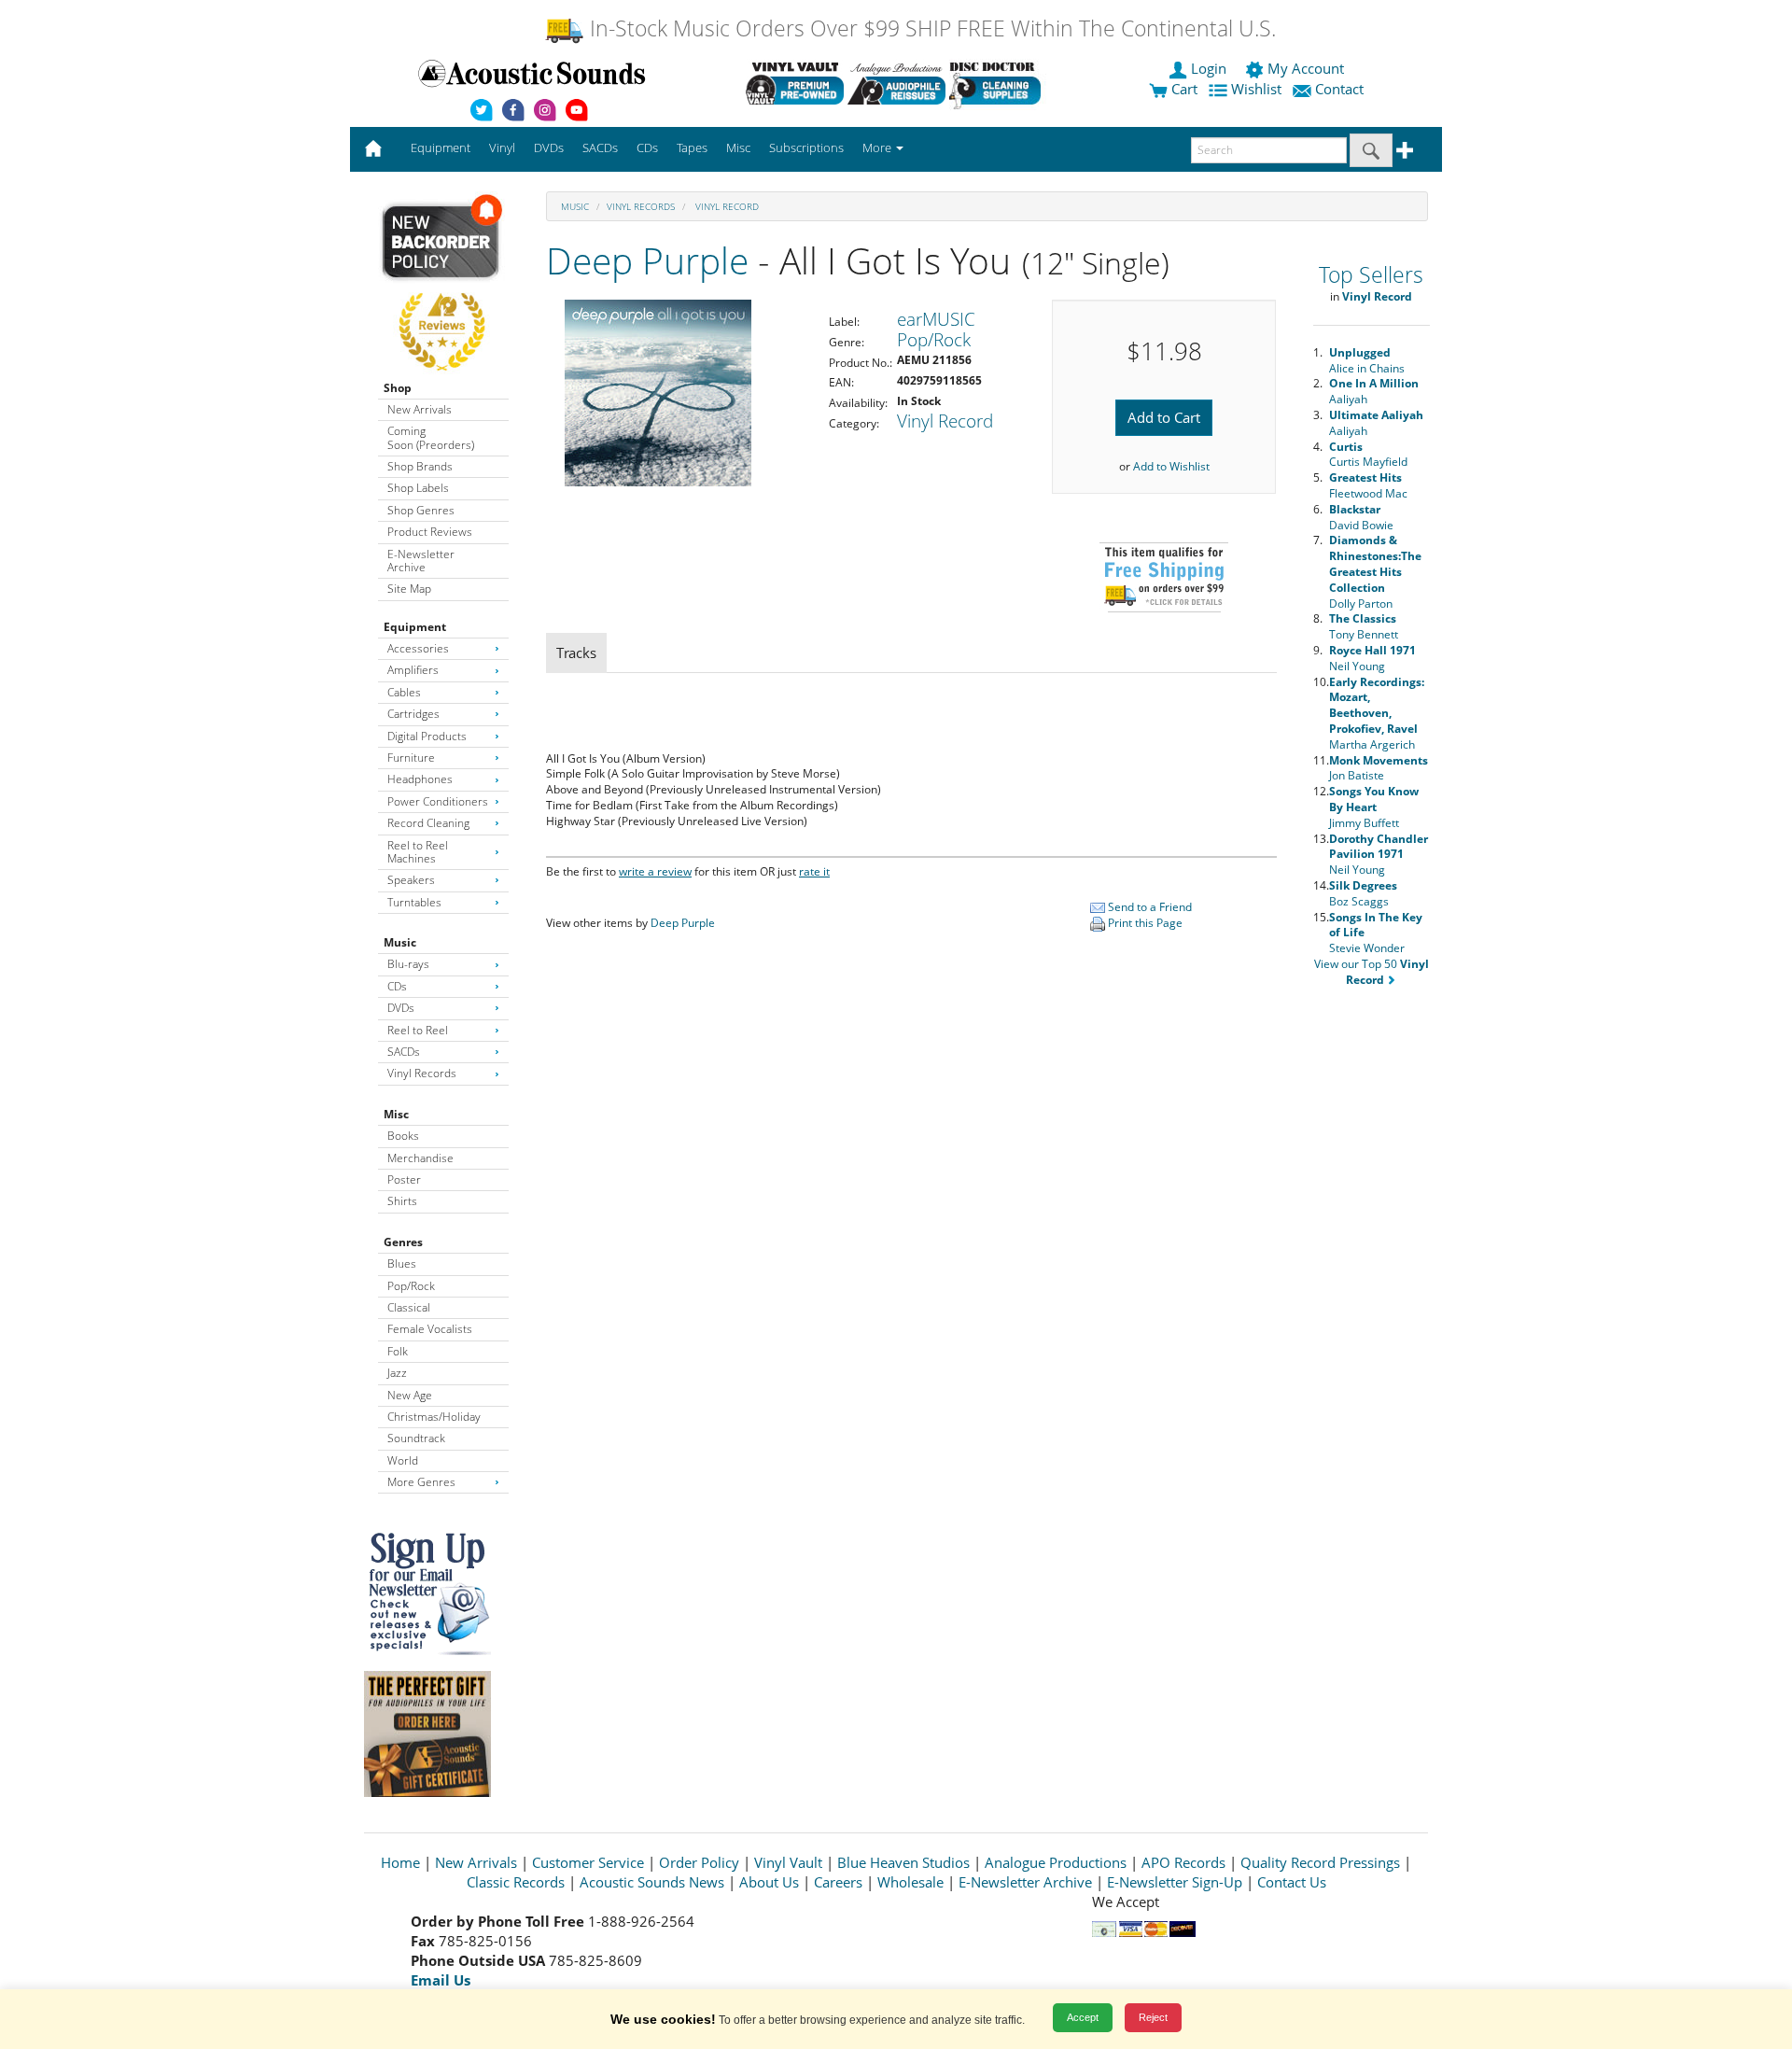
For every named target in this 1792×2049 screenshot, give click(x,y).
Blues (402, 1263)
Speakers (411, 880)
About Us (769, 1882)
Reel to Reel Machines (418, 852)
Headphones (420, 779)
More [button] (878, 147)
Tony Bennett (1364, 626)
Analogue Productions (1056, 1862)
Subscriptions (806, 147)
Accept (1083, 2017)
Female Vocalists (430, 1329)
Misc (396, 1114)
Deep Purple (647, 260)
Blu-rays (408, 964)
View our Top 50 (1372, 972)
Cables (404, 692)
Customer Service (588, 1862)
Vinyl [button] (502, 147)
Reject (1153, 2017)
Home (400, 1862)
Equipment (415, 627)
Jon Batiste (1379, 768)
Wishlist (1256, 89)
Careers (838, 1882)
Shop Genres (421, 510)
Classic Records (516, 1882)
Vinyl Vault (788, 1862)
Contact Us (1292, 1882)
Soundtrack (416, 1438)
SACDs (404, 1052)
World (403, 1460)
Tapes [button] (692, 147)
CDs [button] (647, 147)
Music (400, 942)
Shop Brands (420, 466)
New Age (410, 1395)
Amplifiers (413, 670)
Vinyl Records (422, 1073)
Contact (1339, 89)
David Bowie (1361, 517)
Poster (404, 1179)
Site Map (409, 589)
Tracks (576, 653)
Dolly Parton (1375, 571)
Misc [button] (738, 147)
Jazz (397, 1373)
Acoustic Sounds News (652, 1882)
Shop (398, 388)
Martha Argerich (1377, 713)
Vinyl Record (726, 206)
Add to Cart (1164, 417)
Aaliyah (1374, 391)
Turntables (414, 902)
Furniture (411, 758)
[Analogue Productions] (896, 83)
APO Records (1183, 1862)
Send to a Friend (1148, 907)
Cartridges (413, 714)
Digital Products (427, 736)
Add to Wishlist (1171, 466)
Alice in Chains (1367, 360)
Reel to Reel (418, 1030)
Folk (398, 1351)
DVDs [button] (549, 147)
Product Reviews (430, 532)
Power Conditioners (438, 801)
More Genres (421, 1482)
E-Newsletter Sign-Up (1175, 1882)
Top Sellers (1371, 275)
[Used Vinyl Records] (795, 83)
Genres (403, 1242)
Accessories (418, 648)
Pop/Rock (411, 1286)
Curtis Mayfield (1368, 455)
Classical (409, 1307)
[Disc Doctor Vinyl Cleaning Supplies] (998, 83)
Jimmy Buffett (1374, 807)
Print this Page (1144, 923)
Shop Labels (418, 488)
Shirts (402, 1201)
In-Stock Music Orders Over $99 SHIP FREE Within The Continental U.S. (930, 28)
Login (1209, 68)
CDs (397, 986)
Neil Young (1372, 658)
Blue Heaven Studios (903, 1862)
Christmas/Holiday (434, 1417)
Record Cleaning (428, 823)
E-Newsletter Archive (421, 561)
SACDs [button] (600, 147)
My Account (1306, 68)
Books (403, 1136)
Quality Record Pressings (1320, 1862)
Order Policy (699, 1862)
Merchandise (420, 1158)
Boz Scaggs (1363, 893)
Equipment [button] (441, 147)
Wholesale (910, 1882)
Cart (1183, 89)
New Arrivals (420, 409)
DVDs (401, 1008)
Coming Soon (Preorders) (431, 437)
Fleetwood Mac (1368, 485)
